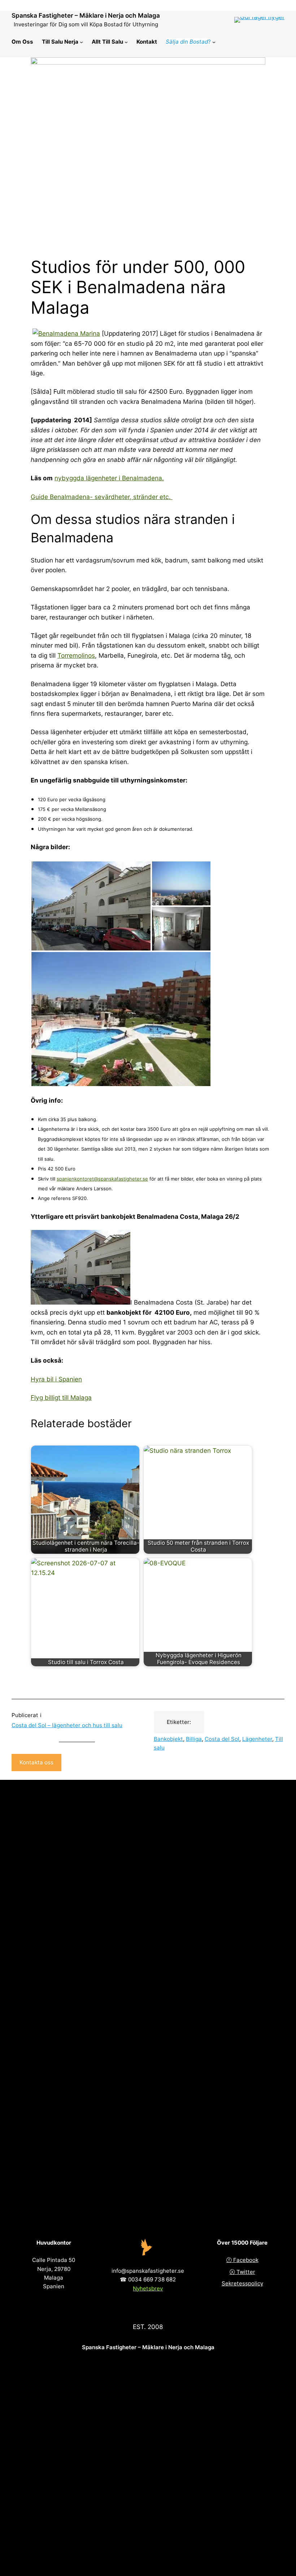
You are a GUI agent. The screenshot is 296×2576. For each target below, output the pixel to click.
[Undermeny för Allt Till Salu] (126, 42)
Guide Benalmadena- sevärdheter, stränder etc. (102, 497)
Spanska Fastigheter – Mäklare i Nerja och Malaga (86, 15)
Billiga (194, 1739)
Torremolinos (76, 655)
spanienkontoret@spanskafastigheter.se (102, 1179)
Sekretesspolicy (242, 2283)
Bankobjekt (168, 1739)
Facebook (246, 2260)
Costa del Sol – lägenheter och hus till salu (67, 1725)
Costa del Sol (222, 1739)
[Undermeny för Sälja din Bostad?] (214, 42)
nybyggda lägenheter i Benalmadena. (109, 478)
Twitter (246, 2272)
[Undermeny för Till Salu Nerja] (81, 42)
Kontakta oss (36, 1762)
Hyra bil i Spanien (56, 1379)
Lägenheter (257, 1739)
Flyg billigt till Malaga (61, 1397)
